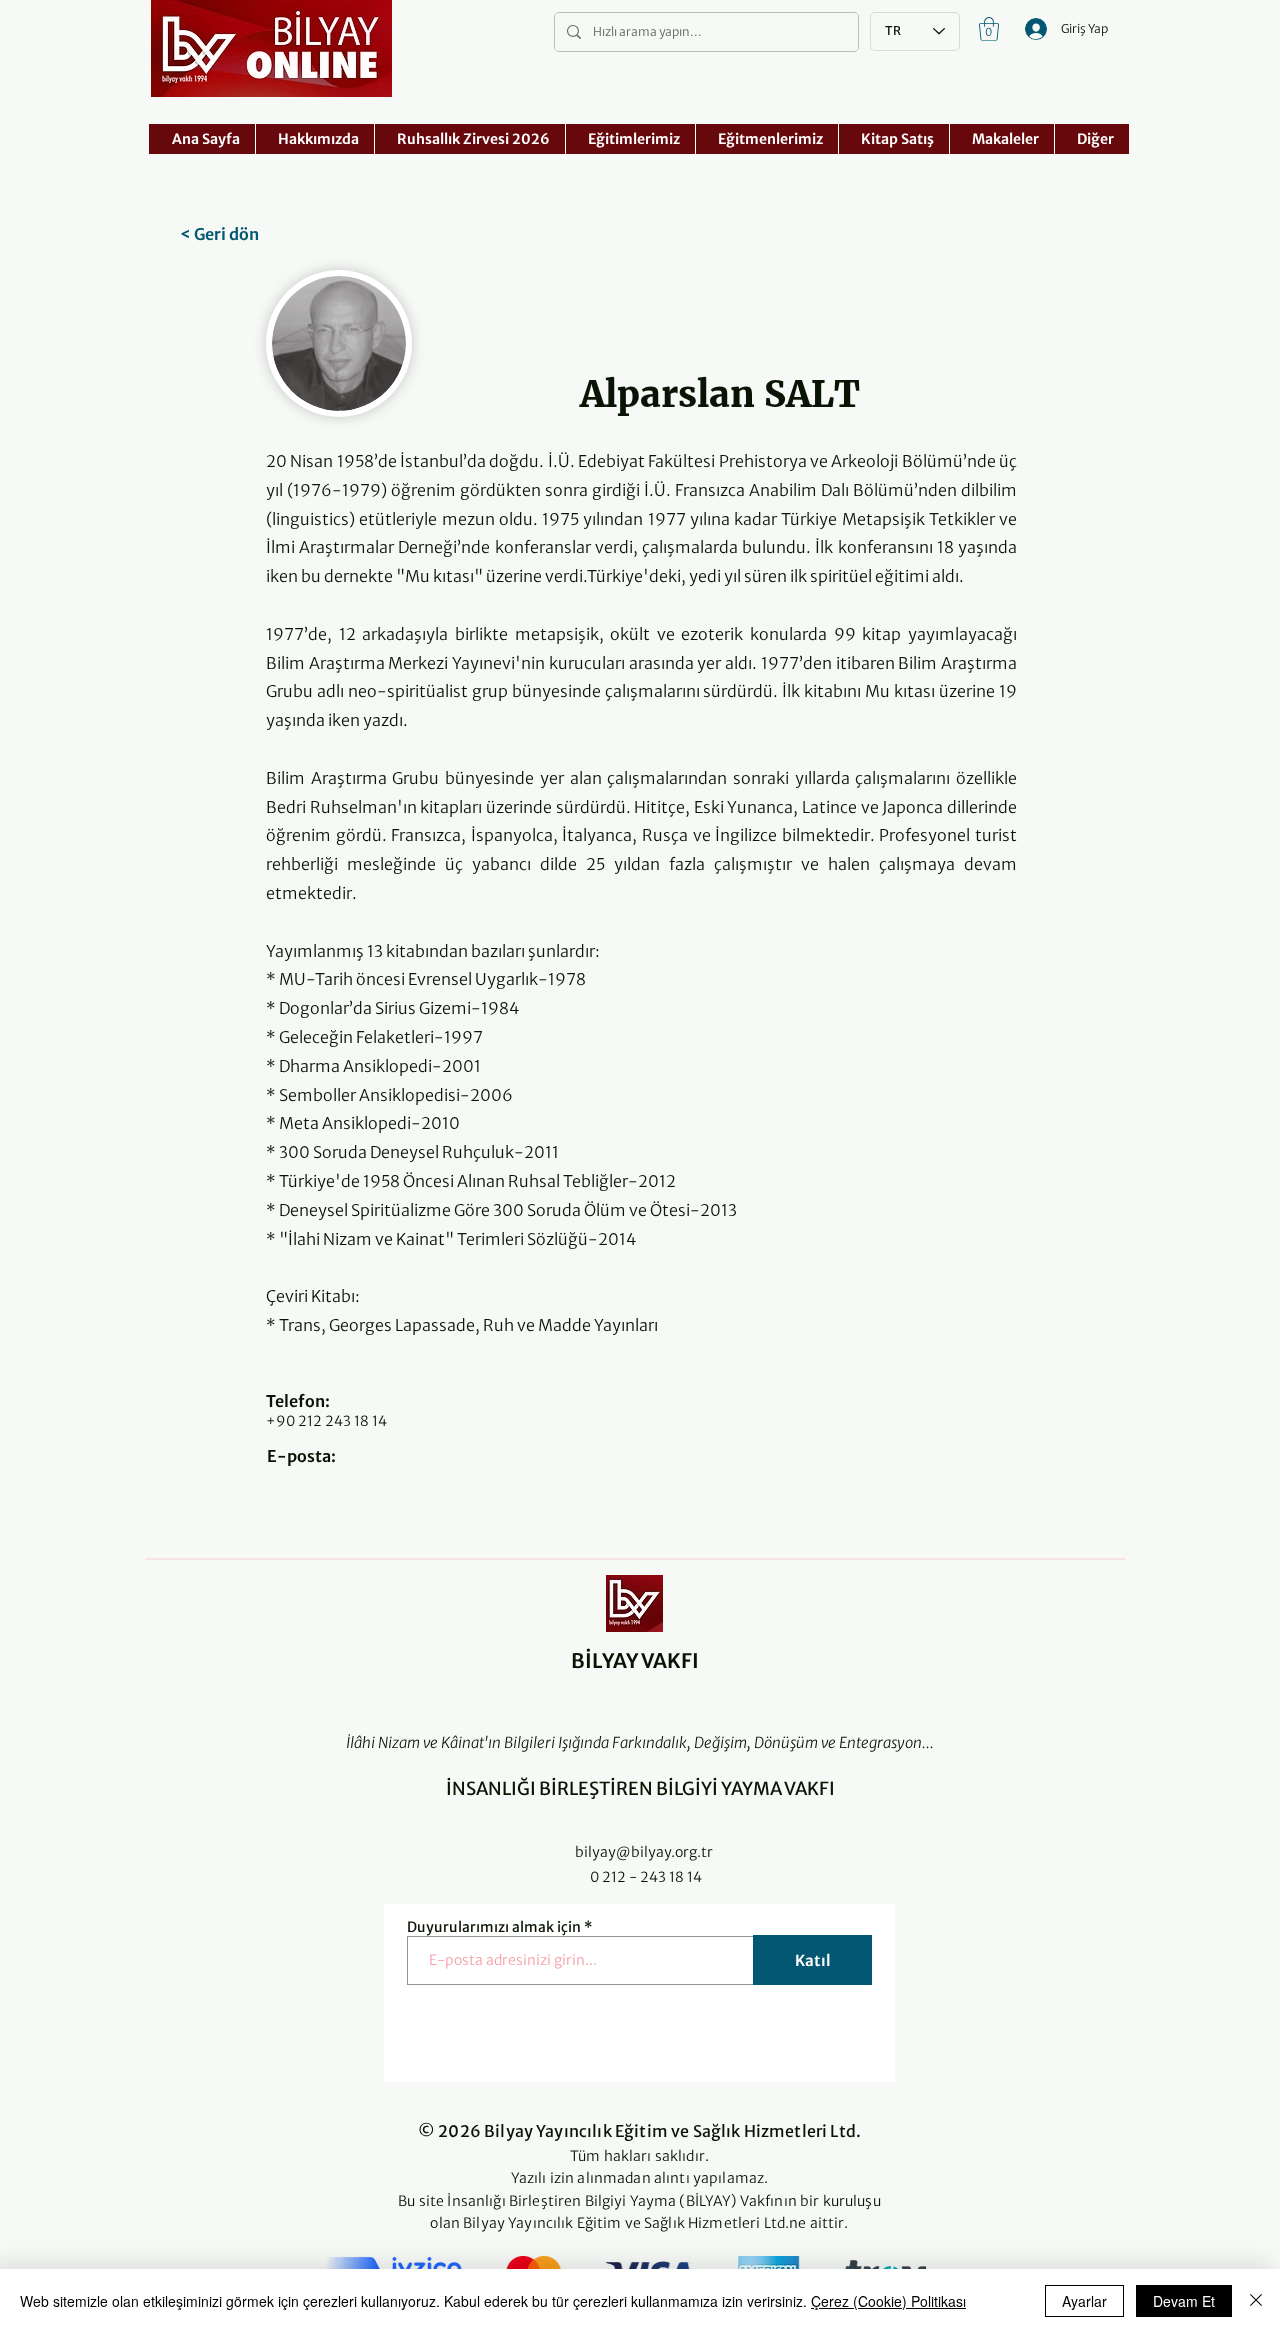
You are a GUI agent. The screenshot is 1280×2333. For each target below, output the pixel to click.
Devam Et (1184, 2301)
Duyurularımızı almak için (494, 1927)
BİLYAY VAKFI (635, 1660)
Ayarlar (1084, 2301)
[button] (989, 29)
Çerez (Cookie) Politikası (888, 2301)
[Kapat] (1256, 2301)
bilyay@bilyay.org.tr (644, 1852)
